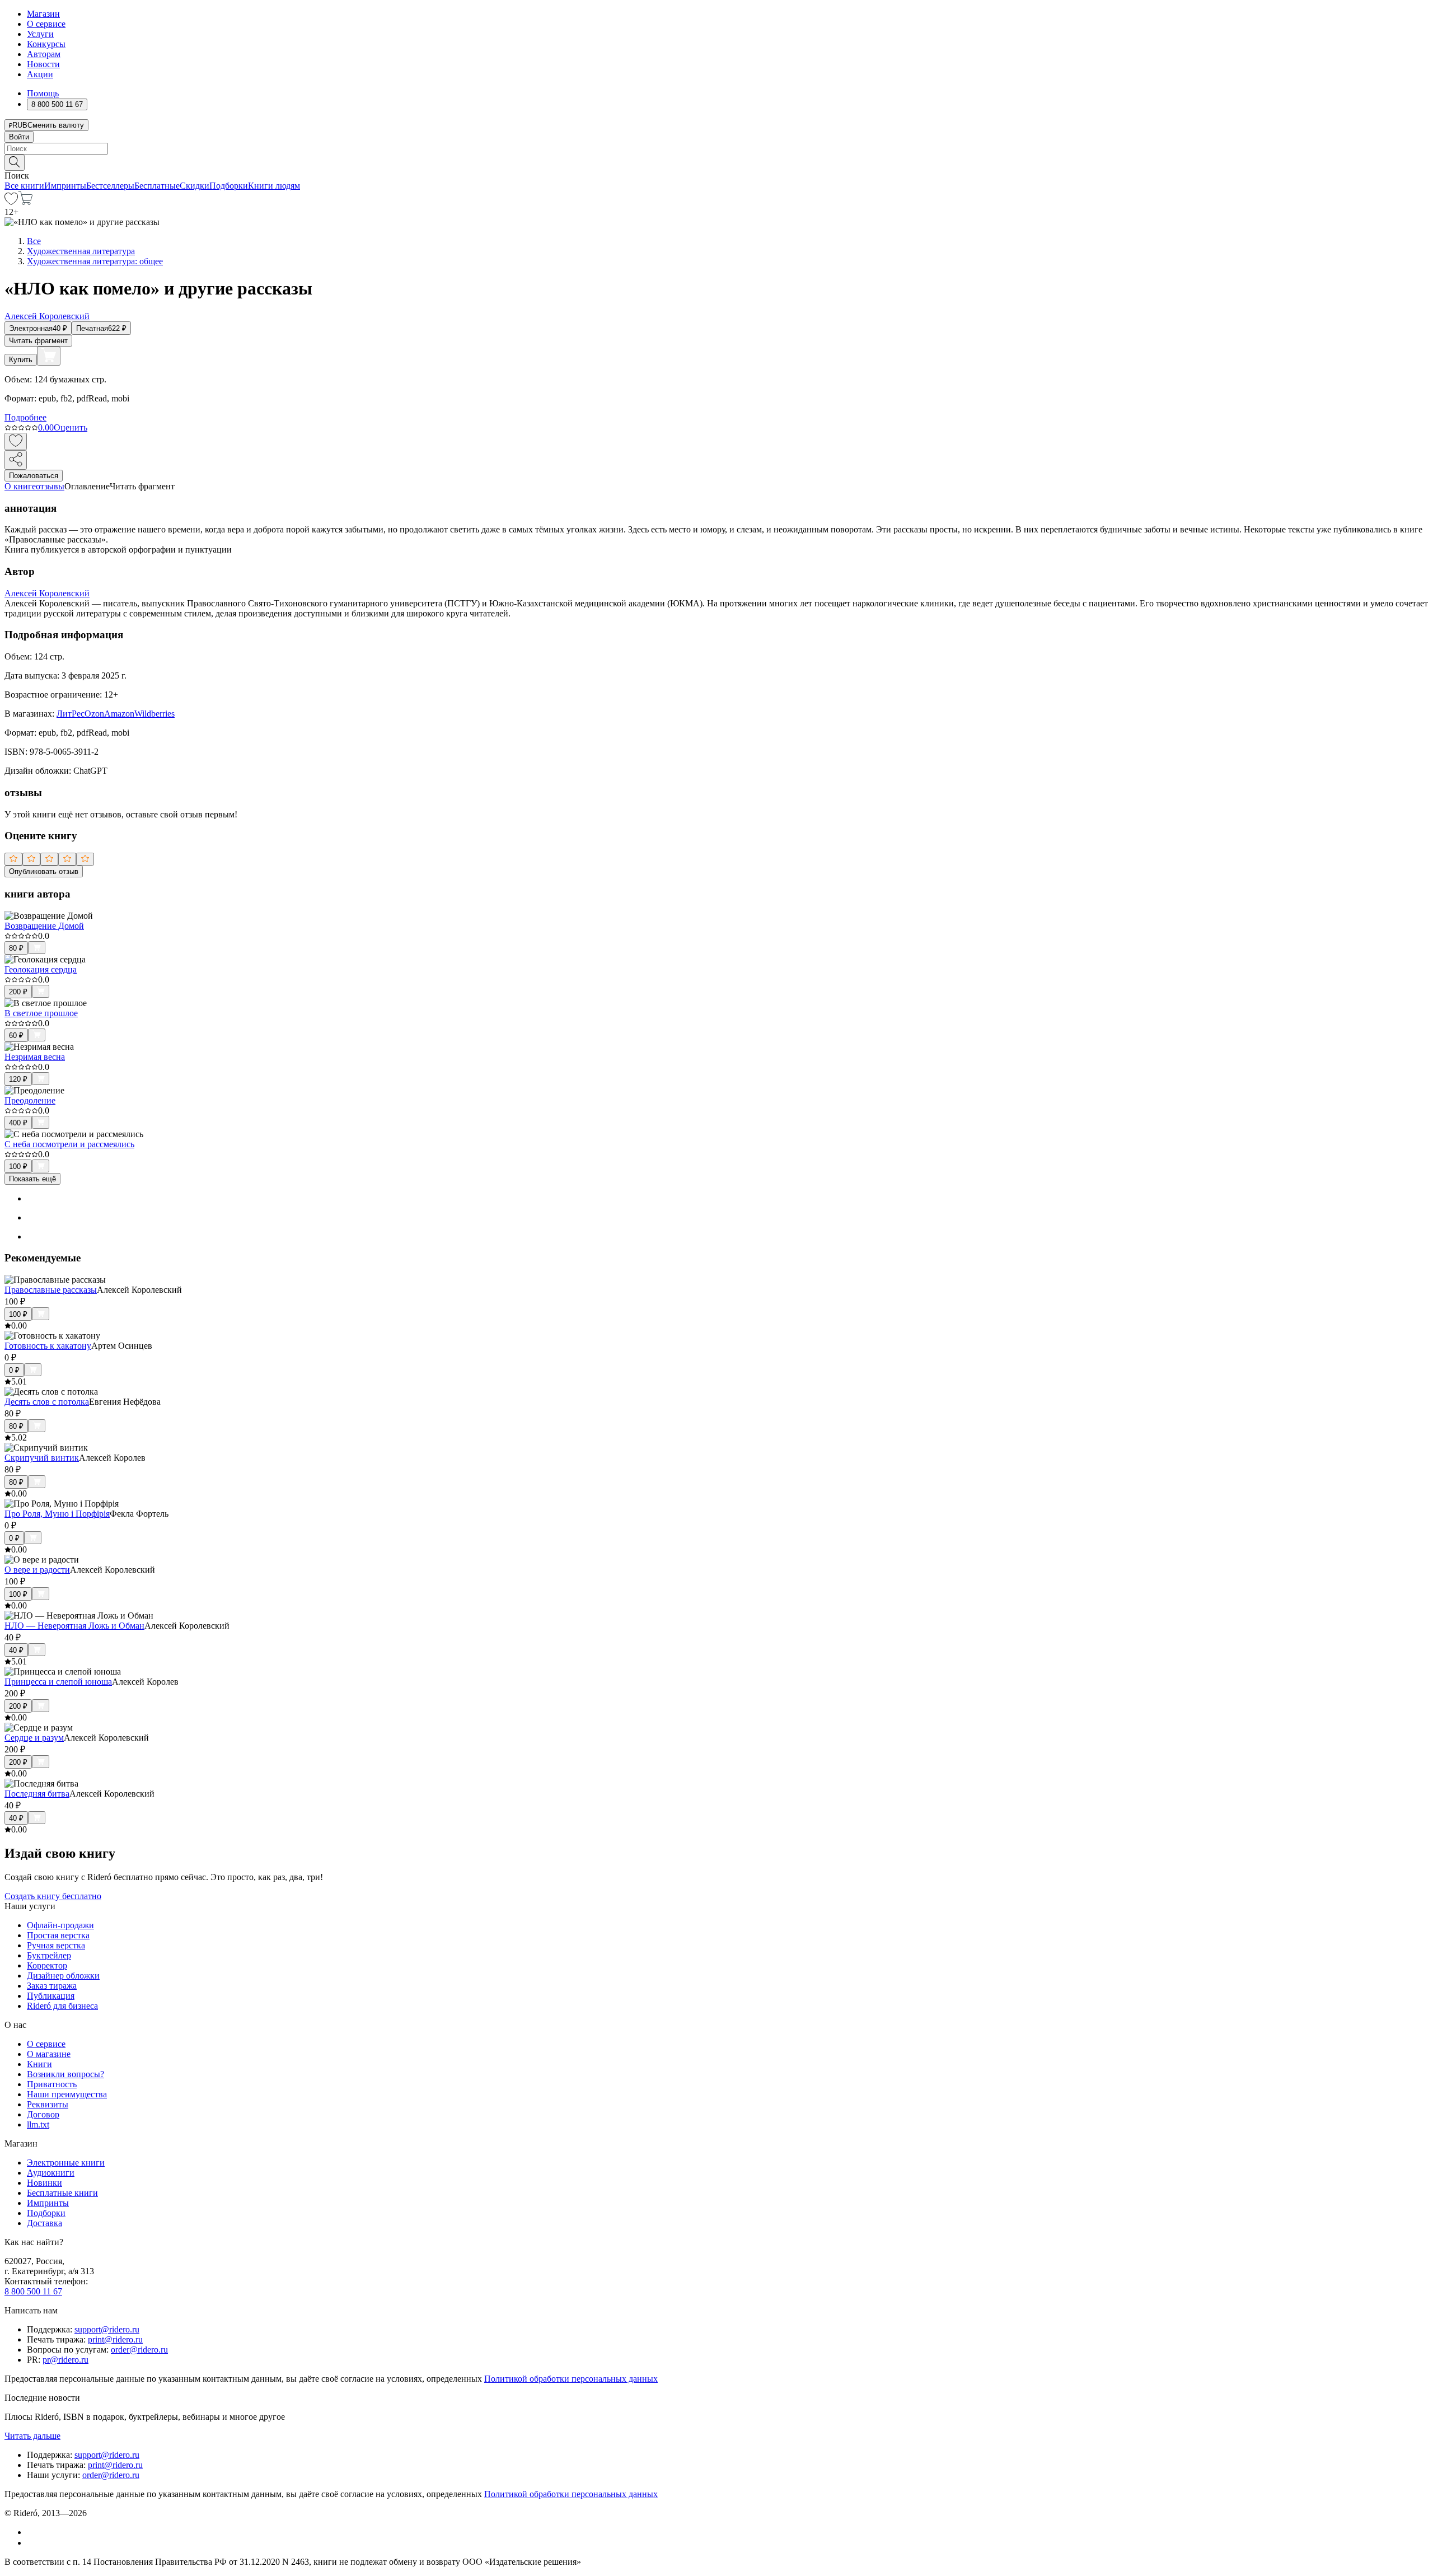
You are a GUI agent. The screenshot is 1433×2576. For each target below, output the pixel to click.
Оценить (71, 427)
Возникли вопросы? (65, 2074)
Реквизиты (48, 2104)
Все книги (24, 186)
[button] (716, 162)
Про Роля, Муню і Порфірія (57, 1514)
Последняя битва (37, 1794)
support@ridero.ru (107, 2329)
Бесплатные (157, 186)
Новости (43, 64)
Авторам (44, 54)
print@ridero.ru (115, 2339)
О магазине (49, 2054)
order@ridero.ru (139, 2350)
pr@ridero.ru (65, 2360)
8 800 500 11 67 (33, 2291)
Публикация (51, 1996)
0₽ (14, 1370)
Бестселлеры (110, 186)
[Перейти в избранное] (11, 202)
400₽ (18, 1123)
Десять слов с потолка (47, 1402)
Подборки (229, 186)
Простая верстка (58, 1935)
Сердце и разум (34, 1738)
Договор (43, 2114)
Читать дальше (32, 2436)
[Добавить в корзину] (49, 356)
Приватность (52, 2084)
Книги (39, 2064)
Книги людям (274, 186)
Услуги (40, 34)
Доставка (45, 2223)
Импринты (65, 186)
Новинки (45, 2183)
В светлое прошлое (41, 1013)
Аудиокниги (51, 2173)
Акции (40, 74)
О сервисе (46, 24)
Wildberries (154, 714)
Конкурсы (46, 44)
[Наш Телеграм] (32, 2543)
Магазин (43, 14)
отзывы (50, 486)
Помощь (43, 93)
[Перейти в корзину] (25, 202)
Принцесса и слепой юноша (58, 1682)
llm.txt (38, 2124)
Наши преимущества (67, 2094)
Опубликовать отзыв (44, 871)
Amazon (119, 714)
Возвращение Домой (44, 926)
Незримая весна (35, 1057)
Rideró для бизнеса (62, 2006)
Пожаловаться (34, 476)
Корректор (47, 1965)
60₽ (16, 1035)
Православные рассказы (51, 1290)
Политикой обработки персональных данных (571, 2379)
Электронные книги (66, 2163)
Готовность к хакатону (48, 1346)
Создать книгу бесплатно (53, 1896)
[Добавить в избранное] (16, 441)
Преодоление (30, 1100)
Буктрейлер (49, 1955)
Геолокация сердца (41, 969)
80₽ (16, 948)
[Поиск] (15, 163)
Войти (19, 137)
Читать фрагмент (38, 341)
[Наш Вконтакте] (33, 2532)
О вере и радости (37, 1570)
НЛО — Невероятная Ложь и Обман (74, 1626)
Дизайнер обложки (63, 1976)
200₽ (18, 992)
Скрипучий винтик (42, 1458)
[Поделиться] (16, 460)
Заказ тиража (52, 1986)
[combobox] (716, 149)
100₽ (18, 1167)
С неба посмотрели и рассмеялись (69, 1144)
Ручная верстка (56, 1945)
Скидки (195, 186)
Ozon (94, 714)
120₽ (18, 1079)
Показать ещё (32, 1179)
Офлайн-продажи (60, 1925)
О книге (20, 486)
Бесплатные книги (62, 2193)
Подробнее (25, 417)
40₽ (16, 1650)
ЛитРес (71, 714)
